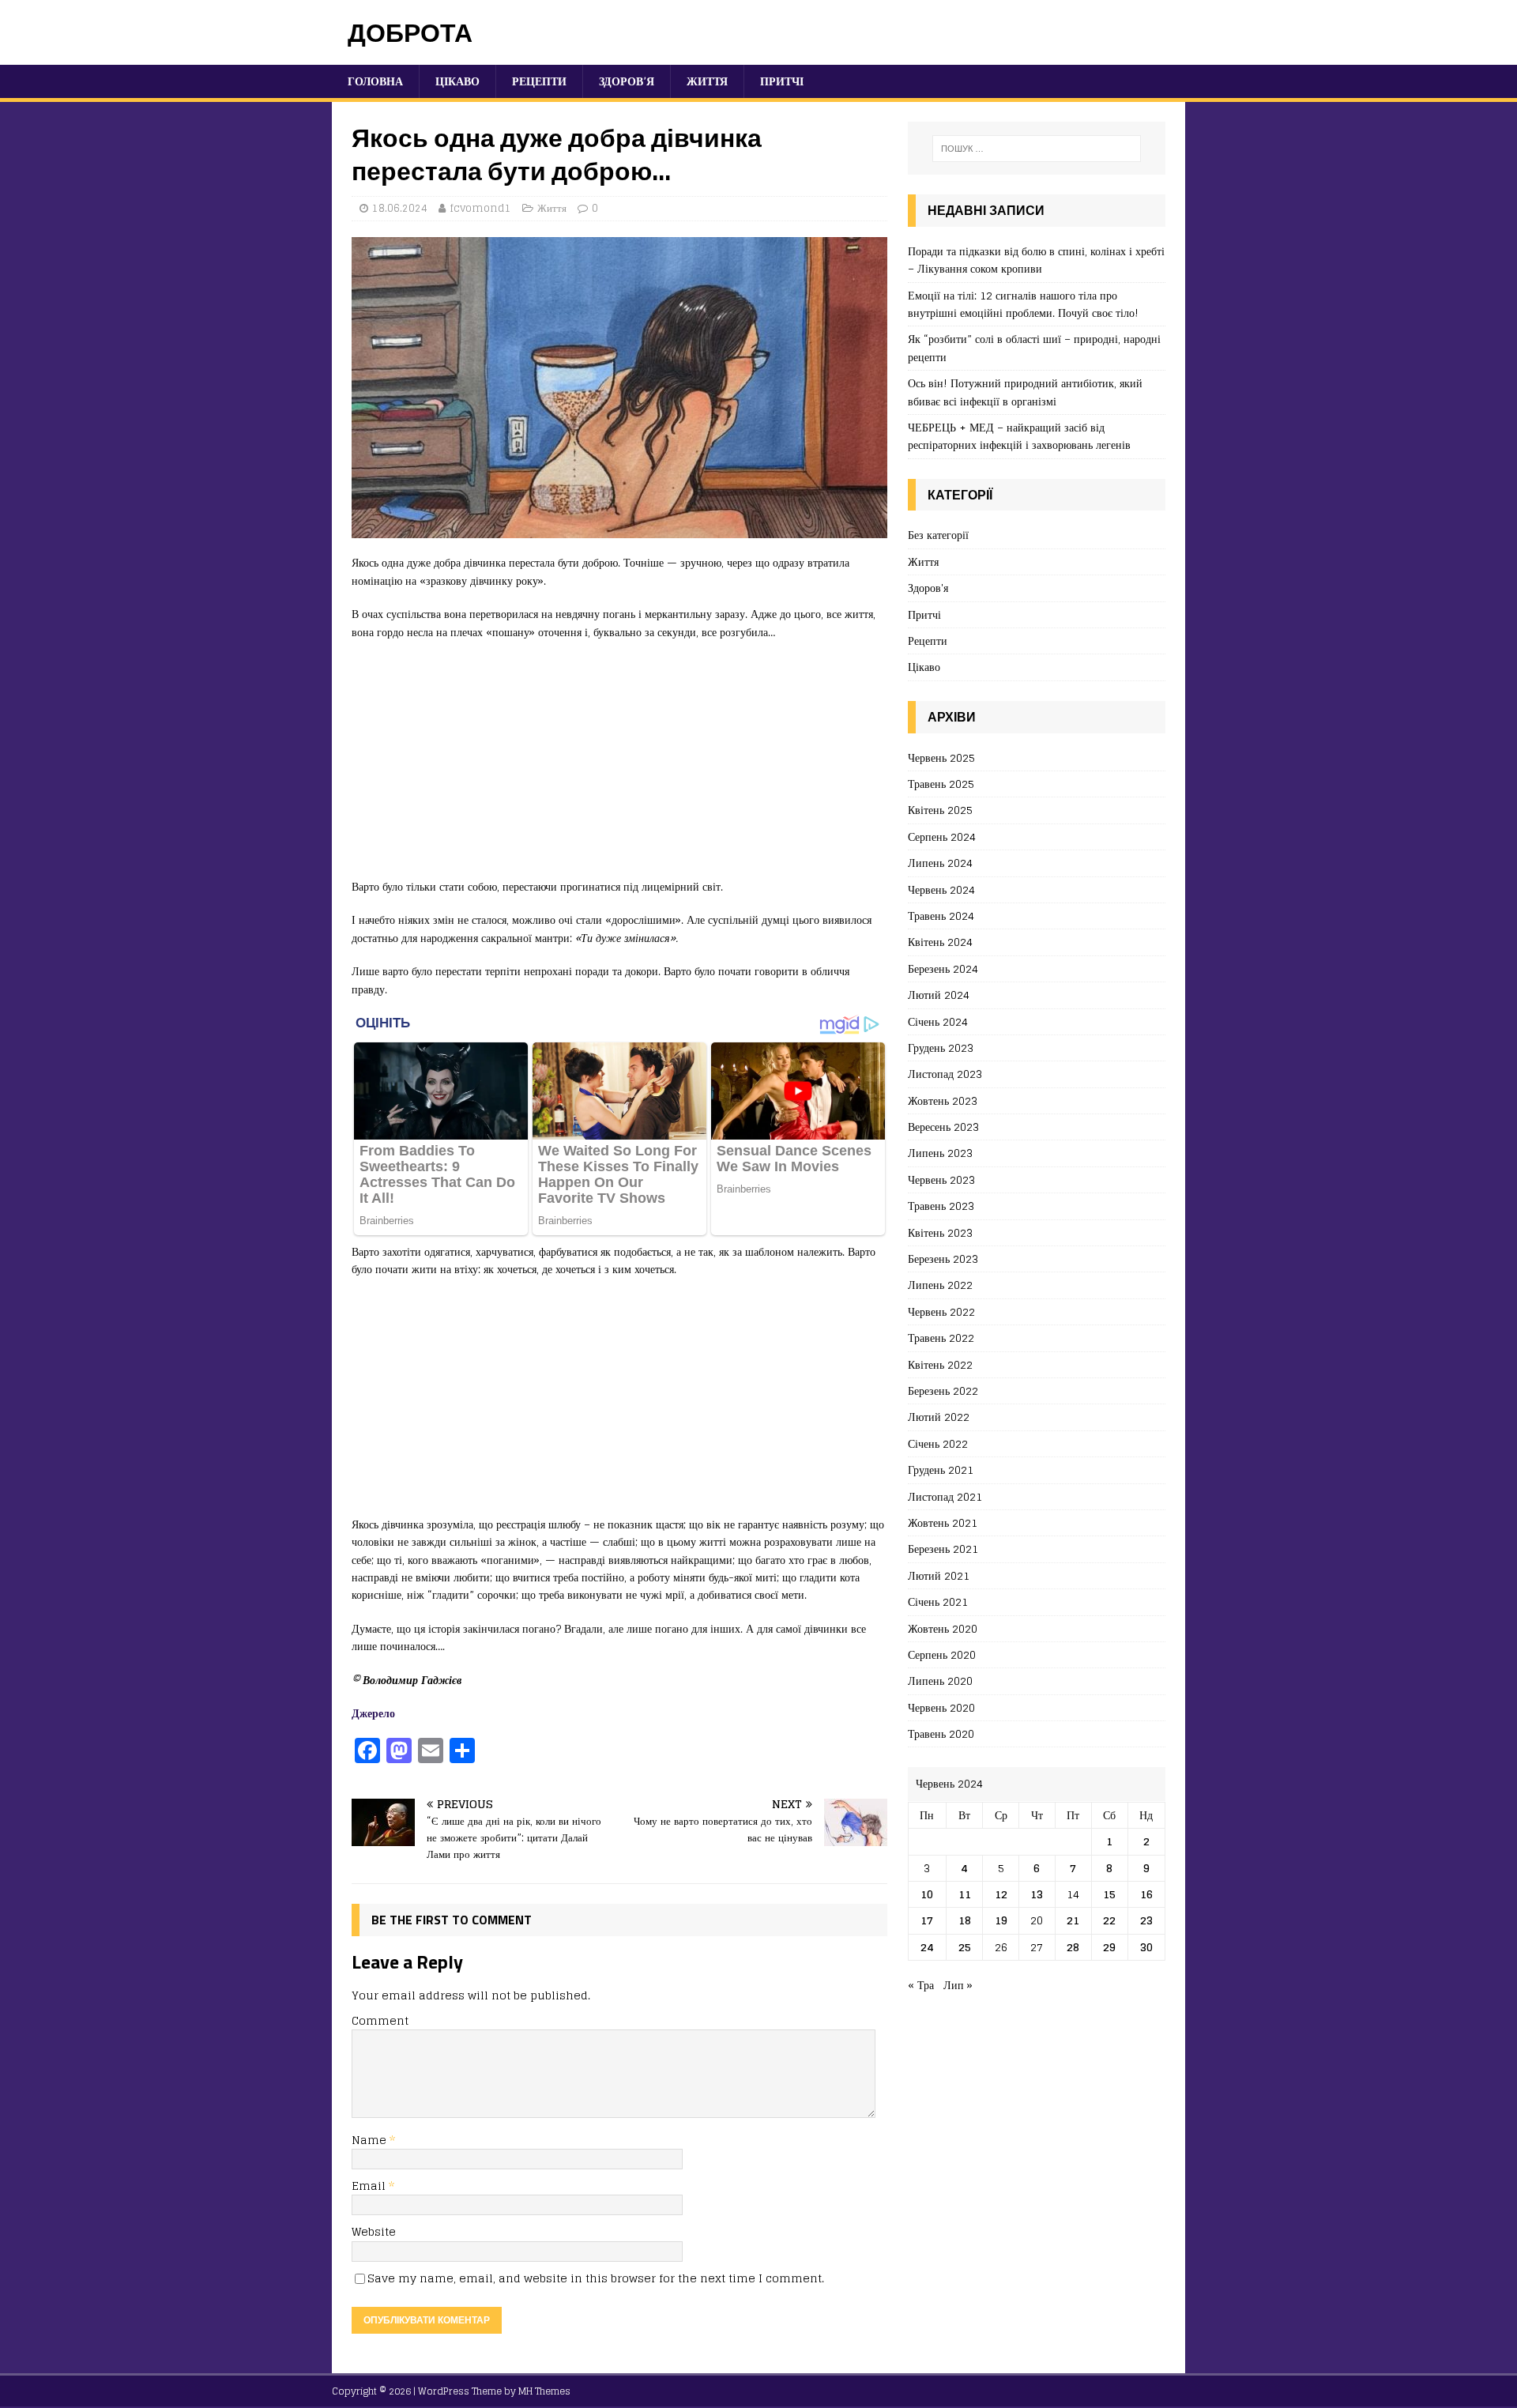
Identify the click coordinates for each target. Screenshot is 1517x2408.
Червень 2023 (941, 1180)
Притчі (782, 81)
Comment (380, 2020)
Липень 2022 (940, 1285)
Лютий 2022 (939, 1417)
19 (1001, 1920)
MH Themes (544, 2391)
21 (1073, 1920)
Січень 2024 (938, 1021)
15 (1109, 1894)
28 (1073, 1947)
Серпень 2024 (942, 837)
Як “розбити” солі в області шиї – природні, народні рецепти (1034, 347)
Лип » (958, 1985)
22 (1109, 1920)
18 (965, 1920)
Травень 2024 (941, 916)
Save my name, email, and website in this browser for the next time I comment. (596, 2278)
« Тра (921, 1985)
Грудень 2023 (941, 1048)
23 (1146, 1920)
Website (374, 2231)
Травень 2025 (941, 784)
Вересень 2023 (943, 1127)
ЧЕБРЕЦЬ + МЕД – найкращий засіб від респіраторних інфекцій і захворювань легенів (1019, 436)
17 (927, 1920)
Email (370, 2186)
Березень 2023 (943, 1259)
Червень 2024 (941, 889)
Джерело (373, 1713)
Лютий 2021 (939, 1575)
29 (1109, 1947)
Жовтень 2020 (943, 1628)
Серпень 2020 (942, 1654)
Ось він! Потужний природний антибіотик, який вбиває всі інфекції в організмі (1025, 392)
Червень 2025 (941, 758)
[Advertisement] (619, 767)
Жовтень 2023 (943, 1100)
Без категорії (938, 535)
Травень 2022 (941, 1338)
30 (1146, 1947)
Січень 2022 (938, 1443)
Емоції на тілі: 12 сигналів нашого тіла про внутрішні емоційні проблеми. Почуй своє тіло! (1023, 304)
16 (1146, 1894)
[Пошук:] (1037, 149)
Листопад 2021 (945, 1496)
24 (927, 1947)
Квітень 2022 (940, 1364)
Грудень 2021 (941, 1470)
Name (371, 2140)
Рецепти (539, 81)
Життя (707, 81)
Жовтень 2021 (943, 1522)
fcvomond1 (480, 208)
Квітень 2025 (940, 810)
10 (927, 1894)
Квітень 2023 (940, 1232)
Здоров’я (627, 81)
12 (1001, 1894)
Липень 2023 (940, 1153)
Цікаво (457, 81)
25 (965, 1947)
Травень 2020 (941, 1733)
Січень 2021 (938, 1602)
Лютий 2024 (939, 995)
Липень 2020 (940, 1681)
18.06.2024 (400, 208)
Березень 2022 (943, 1391)
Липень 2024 (940, 863)
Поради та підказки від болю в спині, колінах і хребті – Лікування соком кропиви (1036, 260)
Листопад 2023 (945, 1074)
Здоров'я (928, 588)
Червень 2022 (941, 1311)
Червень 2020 (941, 1707)
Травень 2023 (941, 1206)
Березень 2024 (943, 968)
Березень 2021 (943, 1549)
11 (965, 1894)
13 (1037, 1894)
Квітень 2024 (940, 942)
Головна (375, 81)
